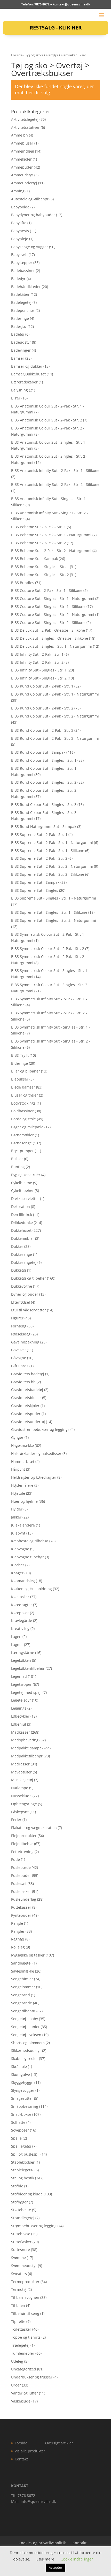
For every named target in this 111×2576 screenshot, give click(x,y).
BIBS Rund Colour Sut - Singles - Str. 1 (44, 760)
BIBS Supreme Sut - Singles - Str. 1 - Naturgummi (54, 898)
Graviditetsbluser (26, 1398)
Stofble (17, 2186)
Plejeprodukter (24, 1836)
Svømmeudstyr (24, 2266)
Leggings (19, 1708)
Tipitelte (18, 2321)
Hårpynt (18, 1469)
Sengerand (21, 1995)
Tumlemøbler (23, 2353)
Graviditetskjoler (25, 1406)
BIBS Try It (20, 1055)
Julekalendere (23, 1525)
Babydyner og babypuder (33, 215)
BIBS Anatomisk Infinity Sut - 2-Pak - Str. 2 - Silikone (55, 484)
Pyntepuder (21, 1915)
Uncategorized (24, 2369)
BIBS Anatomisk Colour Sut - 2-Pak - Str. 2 (47, 420)
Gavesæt (18, 1350)
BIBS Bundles (23, 583)
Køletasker (20, 1597)
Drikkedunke (22, 1223)
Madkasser (21, 1732)
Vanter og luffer (25, 2393)
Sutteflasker (21, 2242)
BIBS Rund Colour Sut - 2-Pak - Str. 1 (42, 686)
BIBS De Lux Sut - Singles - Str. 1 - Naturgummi (51, 646)
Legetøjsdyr (21, 1700)
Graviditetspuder (26, 1414)
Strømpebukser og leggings (35, 2226)
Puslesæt (19, 1883)
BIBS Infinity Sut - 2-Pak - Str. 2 (37, 662)
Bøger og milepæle (27, 1127)
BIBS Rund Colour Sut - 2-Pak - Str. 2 (42, 708)
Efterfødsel (21, 1302)
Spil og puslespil (25, 2154)
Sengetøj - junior (25, 2027)
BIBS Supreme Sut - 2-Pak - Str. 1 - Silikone (48, 851)
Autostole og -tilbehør (30, 199)
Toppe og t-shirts (26, 2337)
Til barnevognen (25, 2297)
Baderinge (20, 318)
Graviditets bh (23, 1382)
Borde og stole (23, 1119)
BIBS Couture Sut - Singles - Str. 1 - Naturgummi (53, 598)
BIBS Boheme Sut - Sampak (34, 559)
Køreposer (20, 1613)
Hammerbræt (23, 1461)
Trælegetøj (20, 2345)
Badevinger (21, 350)
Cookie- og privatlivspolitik (42, 2543)
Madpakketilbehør (27, 1756)
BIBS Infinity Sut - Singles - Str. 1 (39, 670)
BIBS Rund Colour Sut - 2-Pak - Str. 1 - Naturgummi (55, 694)
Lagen (16, 1637)
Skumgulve (21, 2075)
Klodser (18, 1565)
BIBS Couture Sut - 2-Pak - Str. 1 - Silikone (47, 590)
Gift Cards (20, 1366)
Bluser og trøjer (25, 1095)
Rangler (18, 1931)
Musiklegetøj (22, 1780)
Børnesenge (21, 1143)
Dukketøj (19, 1270)
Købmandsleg (23, 1581)
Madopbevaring (25, 1740)
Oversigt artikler (59, 2443)
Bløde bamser (23, 1087)
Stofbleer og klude (27, 2194)
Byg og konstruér (26, 1175)
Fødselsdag (21, 1334)
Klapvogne (20, 1549)
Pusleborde (21, 1867)
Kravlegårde (22, 1621)
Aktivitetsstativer (25, 127)
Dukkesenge (22, 1254)
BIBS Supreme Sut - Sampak (35, 882)
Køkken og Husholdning (31, 1589)
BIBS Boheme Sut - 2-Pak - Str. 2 (38, 543)
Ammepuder (22, 167)
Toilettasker (21, 2329)
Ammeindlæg (23, 151)
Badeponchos (23, 310)
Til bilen (18, 2305)
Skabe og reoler (25, 2058)
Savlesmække (23, 1971)
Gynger (17, 1437)
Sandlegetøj (21, 1963)
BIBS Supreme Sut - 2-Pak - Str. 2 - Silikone (48, 874)
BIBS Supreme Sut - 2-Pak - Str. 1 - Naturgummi (52, 843)
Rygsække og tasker (28, 1955)
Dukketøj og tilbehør (29, 1278)
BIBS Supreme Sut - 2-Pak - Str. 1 (39, 834)
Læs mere (45, 2559)
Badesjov (19, 326)
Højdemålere (22, 1485)
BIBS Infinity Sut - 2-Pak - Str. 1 (37, 654)
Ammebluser (22, 143)
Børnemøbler (22, 1135)
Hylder (17, 1509)
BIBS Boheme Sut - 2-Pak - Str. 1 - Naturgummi (51, 535)
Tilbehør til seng (25, 2313)
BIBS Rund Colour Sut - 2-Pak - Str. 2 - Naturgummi (55, 716)
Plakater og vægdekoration (34, 1828)
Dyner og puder (25, 1294)
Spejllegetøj (21, 2146)
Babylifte (19, 223)
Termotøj (19, 2289)
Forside (17, 55)
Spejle (16, 2138)
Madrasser (20, 1764)
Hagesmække (22, 1445)
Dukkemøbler (23, 1238)
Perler (16, 1820)
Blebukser (20, 1079)
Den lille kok (22, 1215)
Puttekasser (21, 1907)
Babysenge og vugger (30, 247)
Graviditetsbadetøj (27, 1390)
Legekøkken (21, 1660)
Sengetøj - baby (25, 2019)
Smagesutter (22, 2098)
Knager (17, 1573)
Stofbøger (19, 2202)
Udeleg (17, 2361)
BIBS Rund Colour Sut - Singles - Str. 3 (44, 804)
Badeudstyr (21, 342)
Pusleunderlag (24, 1899)
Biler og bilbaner (26, 1071)
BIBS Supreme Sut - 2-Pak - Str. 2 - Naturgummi (52, 866)
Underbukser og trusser (32, 2377)
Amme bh (19, 135)
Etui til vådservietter (29, 1310)
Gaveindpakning (25, 1342)
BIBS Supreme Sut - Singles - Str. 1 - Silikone (49, 912)
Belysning (19, 390)
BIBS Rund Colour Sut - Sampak (38, 752)
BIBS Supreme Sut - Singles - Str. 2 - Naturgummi (54, 920)
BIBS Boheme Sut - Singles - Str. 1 (40, 567)
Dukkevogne (22, 1286)
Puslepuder (21, 1875)
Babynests (20, 231)
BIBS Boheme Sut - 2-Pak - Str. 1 (38, 527)
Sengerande (22, 2003)
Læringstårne (23, 1653)
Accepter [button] (55, 2567)
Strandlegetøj (23, 2218)
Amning (18, 191)
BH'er (16, 398)
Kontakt (21, 2459)
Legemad (19, 1676)
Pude (15, 1859)
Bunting (18, 1167)
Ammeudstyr (22, 175)
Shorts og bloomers (28, 2043)
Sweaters (19, 2274)
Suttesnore (21, 2250)
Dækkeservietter (25, 1199)
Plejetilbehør (22, 1844)
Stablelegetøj (22, 2170)
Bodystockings (23, 1103)
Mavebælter (21, 1772)
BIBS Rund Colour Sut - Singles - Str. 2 (44, 782)
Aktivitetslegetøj (25, 119)
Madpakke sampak (27, 1748)
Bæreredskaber (24, 382)
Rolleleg (18, 1947)
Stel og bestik (23, 2178)
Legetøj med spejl (26, 1692)
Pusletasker (21, 1891)
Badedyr (18, 279)
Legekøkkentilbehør (28, 1668)
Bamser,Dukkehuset (28, 374)
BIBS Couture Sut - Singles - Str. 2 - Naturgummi (53, 614)
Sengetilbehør (23, 2011)
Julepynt (18, 1533)
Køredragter (22, 1605)
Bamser (18, 358)
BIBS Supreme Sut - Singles (35, 890)
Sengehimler (22, 1979)
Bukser (17, 1159)
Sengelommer (23, 1987)
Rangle (17, 1923)
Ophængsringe (24, 1804)
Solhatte (18, 2122)
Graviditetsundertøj (28, 1422)
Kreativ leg (20, 1629)
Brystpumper (22, 1151)
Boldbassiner (22, 1111)
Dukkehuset (21, 1230)
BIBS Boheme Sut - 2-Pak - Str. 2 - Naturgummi (51, 551)
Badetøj (18, 334)
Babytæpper (22, 263)
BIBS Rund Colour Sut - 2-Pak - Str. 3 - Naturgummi (55, 738)
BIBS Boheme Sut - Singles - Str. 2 (40, 575)
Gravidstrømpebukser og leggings (40, 1429)
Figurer (17, 1318)
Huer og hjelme (24, 1501)
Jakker (16, 1517)
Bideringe (19, 1063)
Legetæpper (21, 1684)
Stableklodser (23, 2162)
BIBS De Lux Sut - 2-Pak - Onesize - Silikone (48, 630)
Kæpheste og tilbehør (30, 1541)
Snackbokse (21, 2114)
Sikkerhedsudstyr (26, 2050)
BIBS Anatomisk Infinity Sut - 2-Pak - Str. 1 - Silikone (55, 470)
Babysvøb (19, 255)
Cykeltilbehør (22, 1191)
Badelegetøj (21, 302)
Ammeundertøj (24, 183)
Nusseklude (21, 1796)
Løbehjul (19, 1724)
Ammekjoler (21, 159)
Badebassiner (23, 271)
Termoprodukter (25, 2282)
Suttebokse (21, 2234)
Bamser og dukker (27, 366)
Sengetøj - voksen (26, 2035)
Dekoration (21, 1207)
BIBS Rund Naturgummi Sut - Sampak (44, 826)
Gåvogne (19, 1358)
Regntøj (18, 1939)
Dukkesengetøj (24, 1262)
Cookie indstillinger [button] (77, 2559)
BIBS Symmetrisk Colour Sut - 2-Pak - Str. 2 (48, 949)
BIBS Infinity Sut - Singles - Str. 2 (39, 678)
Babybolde (20, 207)
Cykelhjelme (22, 1183)
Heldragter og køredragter (34, 1477)
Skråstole (19, 2067)
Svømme (18, 2258)
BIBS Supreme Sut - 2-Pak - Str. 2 (39, 858)
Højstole (18, 1493)
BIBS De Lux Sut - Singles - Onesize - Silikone (50, 638)
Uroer (16, 2385)
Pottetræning (22, 1852)
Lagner (17, 1645)
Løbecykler (20, 1716)
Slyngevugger (23, 2090)
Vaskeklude (21, 2401)
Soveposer (20, 2130)
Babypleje (20, 239)
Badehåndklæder (26, 287)
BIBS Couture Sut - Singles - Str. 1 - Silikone (48, 606)
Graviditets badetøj (28, 1374)
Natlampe (20, 1788)
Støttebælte (21, 2210)
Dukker (17, 1246)
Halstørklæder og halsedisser (36, 1453)
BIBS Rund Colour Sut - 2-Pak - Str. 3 (42, 730)
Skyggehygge (22, 2083)
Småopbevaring (25, 2106)
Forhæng (19, 1326)
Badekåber (20, 294)
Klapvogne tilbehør (27, 1557)
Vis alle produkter (30, 2451)
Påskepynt (20, 1812)
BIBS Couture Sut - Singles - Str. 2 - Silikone (48, 622)
